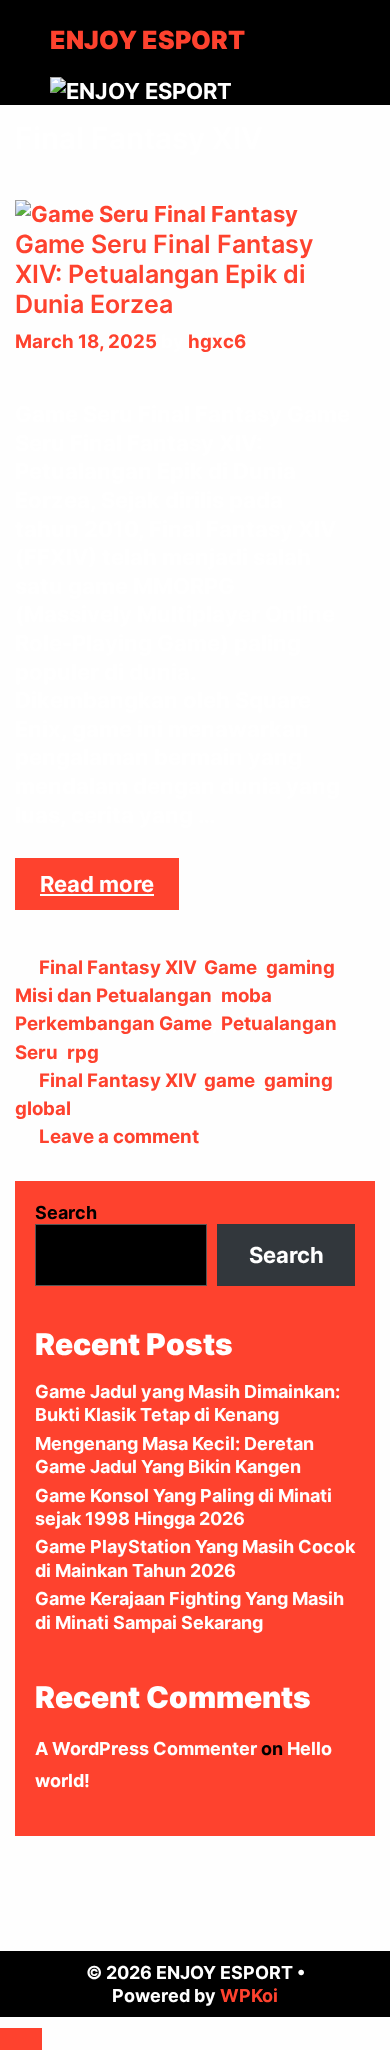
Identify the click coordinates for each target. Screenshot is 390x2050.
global (43, 1108)
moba (246, 995)
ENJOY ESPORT (147, 40)
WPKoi (249, 1995)
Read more (109, 890)
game (229, 1080)
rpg (83, 1052)
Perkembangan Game (113, 1023)
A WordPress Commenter (146, 1748)
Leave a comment (119, 1136)
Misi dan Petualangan (113, 995)
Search (66, 1212)
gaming (300, 967)
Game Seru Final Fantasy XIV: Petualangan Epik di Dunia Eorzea (164, 274)
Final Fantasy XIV (117, 967)
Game (230, 967)
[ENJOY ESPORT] (141, 89)
